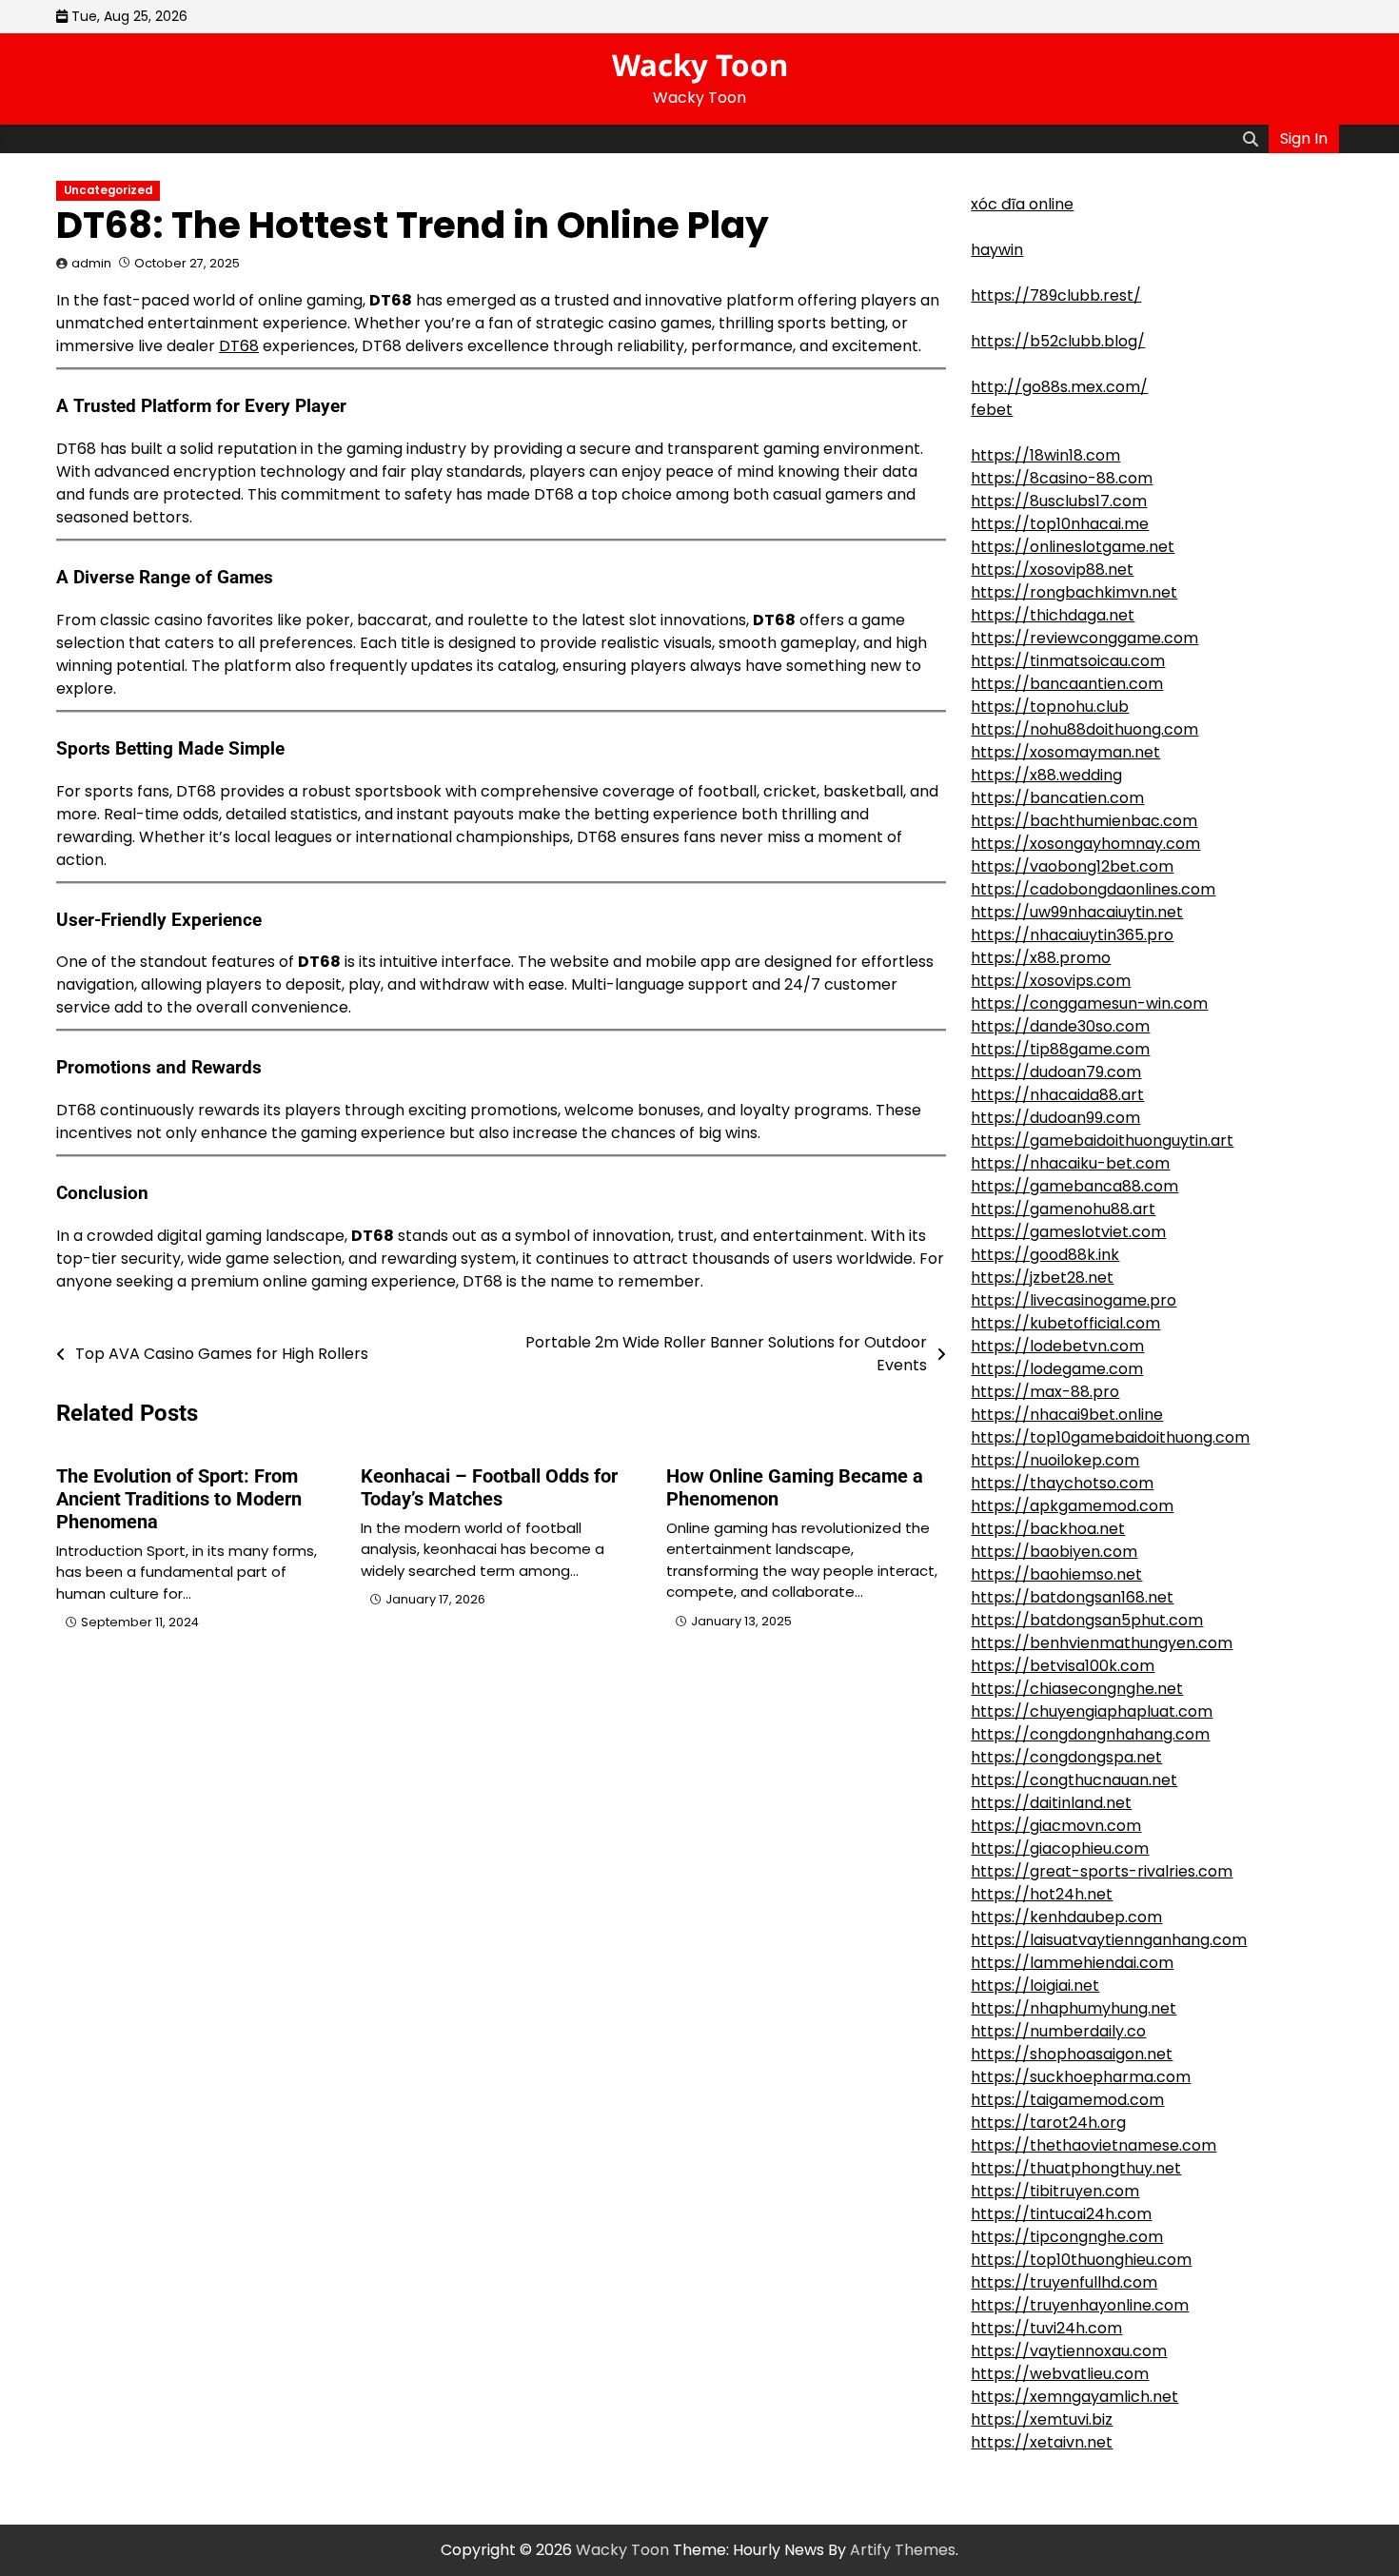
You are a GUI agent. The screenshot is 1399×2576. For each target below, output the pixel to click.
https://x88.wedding (1046, 775)
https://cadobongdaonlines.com (1093, 889)
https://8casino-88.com (1062, 478)
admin (91, 263)
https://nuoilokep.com (1055, 1460)
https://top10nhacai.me (1060, 524)
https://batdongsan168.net (1072, 1597)
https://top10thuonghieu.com (1081, 2260)
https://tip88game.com (1060, 1049)
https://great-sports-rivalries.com (1102, 1871)
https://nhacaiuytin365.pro (1072, 935)
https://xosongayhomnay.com (1085, 844)
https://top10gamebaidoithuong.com (1110, 1437)
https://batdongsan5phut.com (1087, 1620)
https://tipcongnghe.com (1067, 2237)
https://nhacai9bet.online (1067, 1415)
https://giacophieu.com (1060, 1848)
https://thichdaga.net (1053, 615)
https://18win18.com (1045, 455)
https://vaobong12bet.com (1072, 866)
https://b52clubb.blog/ (1058, 341)
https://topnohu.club (1050, 707)
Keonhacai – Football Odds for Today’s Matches (489, 1487)
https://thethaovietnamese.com (1094, 2145)
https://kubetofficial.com (1065, 1323)
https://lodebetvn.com (1057, 1346)
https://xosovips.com (1051, 981)
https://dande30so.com (1060, 1026)
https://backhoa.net (1048, 1529)
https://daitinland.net (1051, 1803)
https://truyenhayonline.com (1080, 2305)
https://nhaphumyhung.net (1074, 2008)
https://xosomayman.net (1065, 752)
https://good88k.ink (1045, 1255)
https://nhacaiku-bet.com (1070, 1163)
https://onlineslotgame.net (1073, 547)
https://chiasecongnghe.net (1077, 1689)
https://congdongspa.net (1066, 1757)
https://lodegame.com (1057, 1369)
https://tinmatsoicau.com (1068, 661)
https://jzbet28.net (1042, 1278)
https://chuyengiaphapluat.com (1092, 1711)
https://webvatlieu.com (1060, 2374)
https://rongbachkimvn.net (1074, 592)
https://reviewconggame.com (1084, 638)
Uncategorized (108, 190)
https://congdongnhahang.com (1090, 1734)
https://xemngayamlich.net (1074, 2397)
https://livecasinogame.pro (1074, 1300)
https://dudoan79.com (1056, 1072)
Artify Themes (903, 2550)
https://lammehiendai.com (1072, 1963)
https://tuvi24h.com (1046, 2328)
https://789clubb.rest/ (1056, 295)
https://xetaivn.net (1042, 2442)
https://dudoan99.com (1055, 1118)
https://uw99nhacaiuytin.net (1077, 912)
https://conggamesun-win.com (1089, 1003)
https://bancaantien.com (1067, 684)
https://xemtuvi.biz (1042, 2419)
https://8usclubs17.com (1059, 501)
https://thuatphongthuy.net (1076, 2168)
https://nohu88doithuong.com (1084, 729)
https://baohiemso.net (1056, 1574)
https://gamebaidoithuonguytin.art (1102, 1141)
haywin (997, 250)
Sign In (1304, 138)
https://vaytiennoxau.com (1069, 2351)
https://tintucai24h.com (1061, 2214)
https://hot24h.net (1042, 1894)
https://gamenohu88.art (1063, 1209)
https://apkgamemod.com (1072, 1506)
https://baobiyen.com (1054, 1552)
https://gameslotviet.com (1068, 1232)
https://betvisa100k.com (1063, 1666)
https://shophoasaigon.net (1072, 2054)
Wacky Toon (700, 65)
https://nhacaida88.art (1057, 1095)
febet (992, 410)
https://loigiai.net (1035, 1986)
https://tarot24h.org (1048, 2123)
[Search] (1251, 139)
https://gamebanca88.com (1074, 1186)
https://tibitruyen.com (1055, 2191)
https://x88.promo (1041, 958)
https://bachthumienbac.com (1084, 821)
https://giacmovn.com (1056, 1826)
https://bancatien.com (1057, 798)
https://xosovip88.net (1052, 570)
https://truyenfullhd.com (1064, 2282)
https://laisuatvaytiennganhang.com (1109, 1940)
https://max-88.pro (1045, 1392)
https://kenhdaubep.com (1066, 1917)
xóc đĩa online (1022, 204)
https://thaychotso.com (1062, 1483)
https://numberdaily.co (1058, 2031)
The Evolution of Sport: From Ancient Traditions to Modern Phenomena (179, 1499)
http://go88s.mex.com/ (1059, 387)
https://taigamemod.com (1067, 2100)
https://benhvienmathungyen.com (1102, 1643)
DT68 (239, 346)
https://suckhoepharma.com (1081, 2077)
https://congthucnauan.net (1074, 1780)
